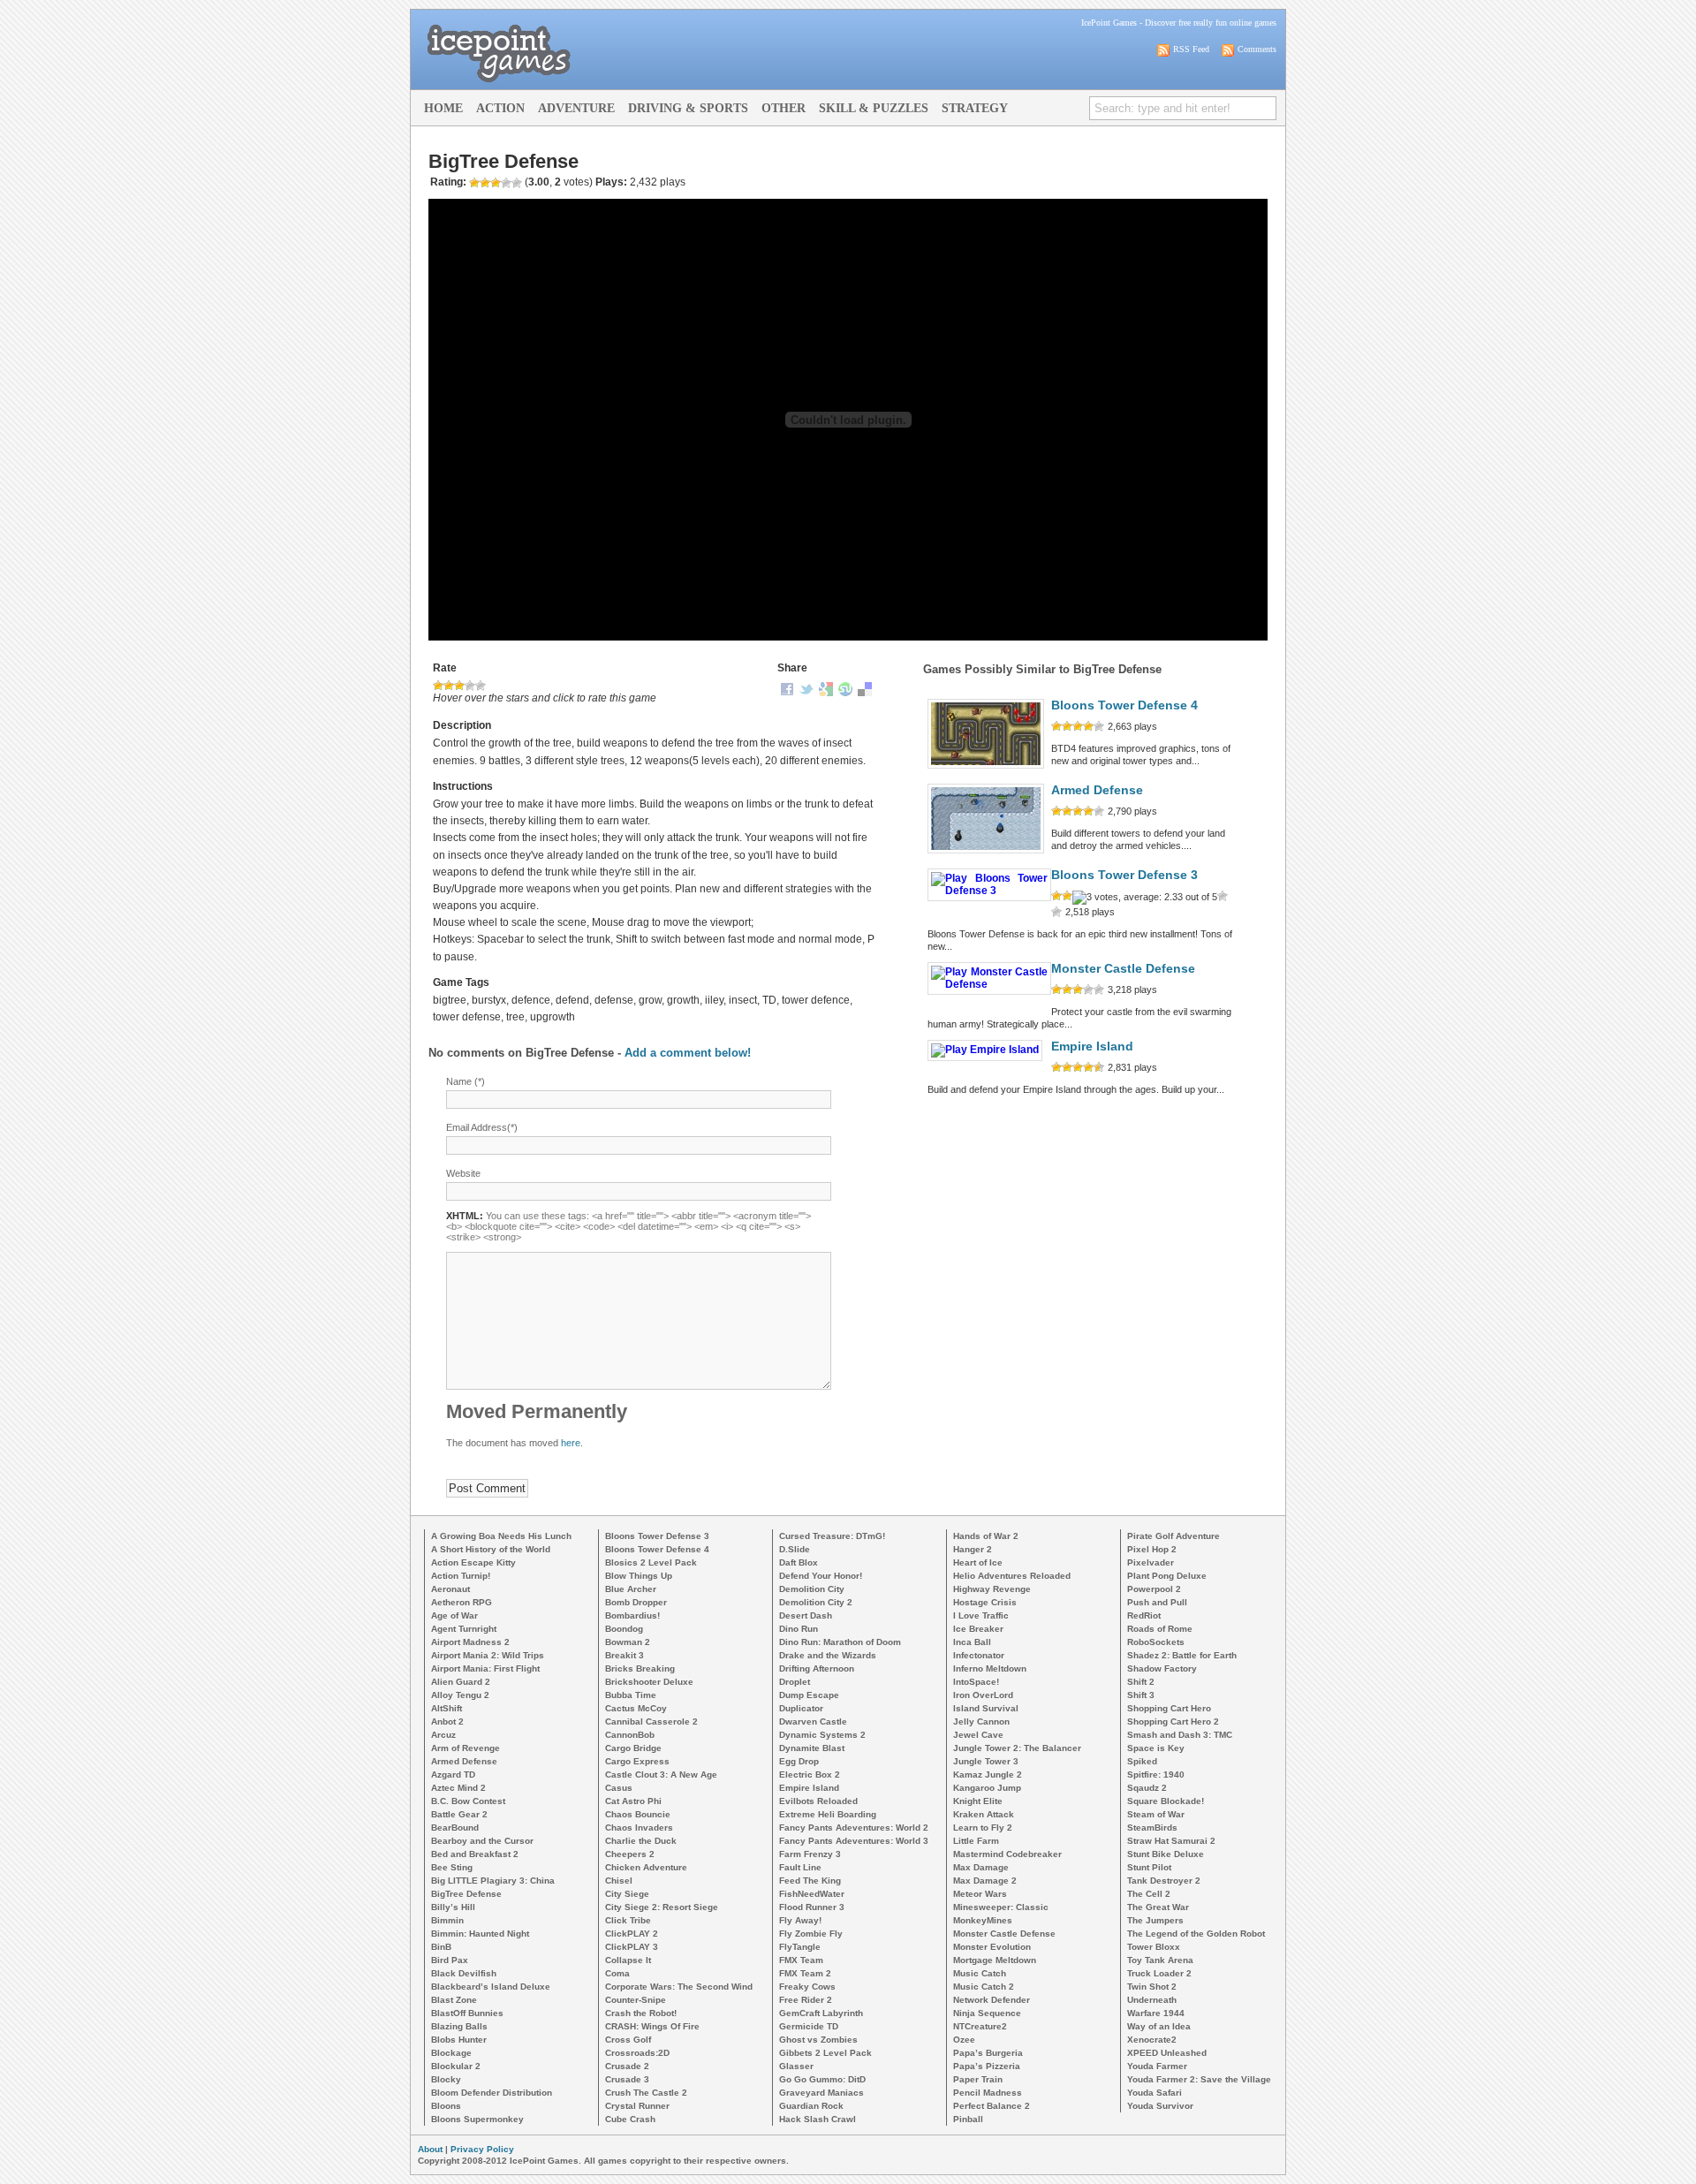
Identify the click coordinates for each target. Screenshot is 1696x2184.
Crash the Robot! (641, 2013)
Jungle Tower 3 (986, 1761)
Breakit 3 (625, 1655)
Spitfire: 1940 (1156, 1774)
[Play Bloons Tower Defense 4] (986, 769)
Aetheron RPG (462, 1602)
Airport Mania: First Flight (485, 1668)
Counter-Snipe (636, 2000)
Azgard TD (453, 1774)
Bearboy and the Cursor (482, 1841)
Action (500, 108)
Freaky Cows (807, 1987)
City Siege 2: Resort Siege (662, 1907)
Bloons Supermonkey (477, 2119)
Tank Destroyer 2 (1164, 1881)
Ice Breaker (978, 1629)
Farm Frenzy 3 (810, 1854)
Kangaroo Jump (987, 1788)
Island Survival (986, 1708)
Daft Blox (799, 1562)
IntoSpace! (976, 1682)
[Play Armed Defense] (986, 853)
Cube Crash (630, 2119)
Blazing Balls (459, 2026)
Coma (617, 1973)
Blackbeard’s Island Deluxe (491, 1987)
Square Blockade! (1166, 1801)
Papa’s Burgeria (988, 2053)
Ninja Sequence (987, 2013)
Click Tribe (628, 1920)
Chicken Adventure (646, 1867)
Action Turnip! (461, 1576)
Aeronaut (450, 1589)
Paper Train (978, 2079)
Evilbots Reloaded (818, 1801)
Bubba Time (631, 1695)
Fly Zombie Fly (811, 1934)
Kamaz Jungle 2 (988, 1774)
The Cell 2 (1149, 1894)
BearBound (455, 1828)
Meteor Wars (980, 1894)
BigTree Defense (466, 1894)
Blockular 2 (456, 2066)
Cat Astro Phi (633, 1801)
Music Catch (980, 1973)
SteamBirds (1152, 1828)
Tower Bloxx (1154, 1947)
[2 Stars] (449, 686)
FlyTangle (800, 1947)
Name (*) (466, 1081)
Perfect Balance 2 (992, 2106)
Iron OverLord (983, 1695)
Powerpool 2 (1154, 1589)
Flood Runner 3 (812, 1907)
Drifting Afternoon (817, 1668)
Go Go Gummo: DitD (822, 2079)
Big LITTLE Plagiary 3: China (493, 1881)
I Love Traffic (981, 1615)
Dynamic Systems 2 (822, 1735)
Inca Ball (972, 1642)
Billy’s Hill (453, 1907)
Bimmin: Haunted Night (480, 1934)
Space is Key (1156, 1748)
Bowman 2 (628, 1642)
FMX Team (801, 1960)
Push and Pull (1157, 1602)
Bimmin (447, 1920)
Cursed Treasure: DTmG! (832, 1536)
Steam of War (1156, 1814)
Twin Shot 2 (1152, 1987)
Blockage (451, 2053)
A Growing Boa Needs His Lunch (501, 1536)
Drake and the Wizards (828, 1655)
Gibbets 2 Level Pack (825, 2053)
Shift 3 (1141, 1695)
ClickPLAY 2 (632, 1934)
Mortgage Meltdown (995, 1960)
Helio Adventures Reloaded (1012, 1576)
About (430, 2149)
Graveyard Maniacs (821, 2093)
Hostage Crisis (985, 1602)
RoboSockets (1156, 1642)
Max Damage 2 (985, 1881)
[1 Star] (438, 686)
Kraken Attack (984, 1814)
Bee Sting (452, 1867)
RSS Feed (1191, 49)
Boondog (624, 1629)
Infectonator (979, 1655)
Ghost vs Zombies (818, 2040)
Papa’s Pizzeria (987, 2066)
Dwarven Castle (813, 1721)
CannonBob (630, 1735)
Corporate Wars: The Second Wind (679, 1987)
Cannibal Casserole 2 (651, 1721)
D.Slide (795, 1549)
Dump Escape (809, 1695)
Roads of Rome (1160, 1629)
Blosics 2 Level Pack (651, 1562)
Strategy (975, 108)
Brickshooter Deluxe (649, 1682)
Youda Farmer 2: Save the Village (1199, 2079)
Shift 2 (1141, 1682)
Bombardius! (632, 1615)
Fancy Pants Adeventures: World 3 (854, 1841)
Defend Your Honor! (821, 1576)
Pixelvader (1151, 1562)
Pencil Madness (988, 2093)
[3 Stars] (459, 686)
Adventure (576, 108)
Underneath (1152, 2000)
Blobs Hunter (459, 2040)
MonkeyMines (983, 1920)
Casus (619, 1788)
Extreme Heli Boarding (828, 1814)
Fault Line (800, 1867)
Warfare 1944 (1156, 2013)
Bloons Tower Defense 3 (1124, 875)
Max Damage (981, 1867)
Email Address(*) (482, 1127)
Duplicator (801, 1708)
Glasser (796, 2066)
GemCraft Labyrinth (821, 2013)
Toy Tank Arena (1160, 1960)
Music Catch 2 (984, 1987)
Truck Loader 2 (1159, 1973)
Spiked (1142, 1761)
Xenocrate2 (1152, 2040)
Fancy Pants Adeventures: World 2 (854, 1828)
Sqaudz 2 (1147, 1788)
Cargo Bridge (633, 1748)
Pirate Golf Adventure (1174, 1536)
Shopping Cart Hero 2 (1173, 1721)
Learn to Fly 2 (983, 1828)
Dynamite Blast (812, 1748)
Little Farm (976, 1841)
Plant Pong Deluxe (1167, 1576)
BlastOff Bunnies (467, 2013)
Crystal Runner (637, 2106)
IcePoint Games (1109, 23)
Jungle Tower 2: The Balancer (1017, 1748)
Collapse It (628, 1960)
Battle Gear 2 (459, 1814)
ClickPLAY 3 (632, 1947)
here (571, 1443)
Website (463, 1173)
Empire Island (1092, 1046)
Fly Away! (800, 1920)
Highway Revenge (992, 1589)
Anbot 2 (447, 1721)
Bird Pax (450, 1960)
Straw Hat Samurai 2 (1171, 1841)
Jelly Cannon (981, 1721)
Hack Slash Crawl (818, 2119)
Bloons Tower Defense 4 (1124, 705)
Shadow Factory (1162, 1668)
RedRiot (1144, 1615)
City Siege (627, 1894)
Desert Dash (806, 1615)
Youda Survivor (1160, 2106)
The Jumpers (1155, 1920)
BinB (441, 1947)
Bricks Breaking (640, 1668)
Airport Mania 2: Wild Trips (488, 1655)
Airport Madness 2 (470, 1642)
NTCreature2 (980, 2026)
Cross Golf (628, 2040)
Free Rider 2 (806, 2000)
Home (443, 108)
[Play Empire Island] (985, 1050)
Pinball (968, 2119)
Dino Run (799, 1629)
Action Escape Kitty (473, 1562)
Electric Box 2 (810, 1774)
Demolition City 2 (816, 1602)
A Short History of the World (491, 1549)
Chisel (619, 1881)
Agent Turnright (464, 1629)
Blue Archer (631, 1589)
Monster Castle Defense (1123, 969)
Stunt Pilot (1149, 1867)
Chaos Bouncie (638, 1814)
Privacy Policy (482, 2149)
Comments (1257, 49)
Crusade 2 (627, 2066)
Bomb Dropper (636, 1602)
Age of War (454, 1615)
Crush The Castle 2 (646, 2093)
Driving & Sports (688, 108)
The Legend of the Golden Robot (1196, 1934)
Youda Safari (1155, 2093)
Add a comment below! (688, 1053)
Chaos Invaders (639, 1828)
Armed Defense (1097, 790)
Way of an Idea (1159, 2026)
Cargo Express (637, 1761)
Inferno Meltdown (990, 1668)
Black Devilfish (464, 1973)
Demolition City (812, 1589)
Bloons (446, 2106)
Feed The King (810, 1881)
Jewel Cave (978, 1735)
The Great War (1158, 1907)
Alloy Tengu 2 (460, 1695)
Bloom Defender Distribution (492, 2093)
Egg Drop (799, 1761)
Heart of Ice (978, 1562)
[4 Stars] (470, 686)
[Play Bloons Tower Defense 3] (989, 891)
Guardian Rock (811, 2106)
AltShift (447, 1708)
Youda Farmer (1157, 2066)
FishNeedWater (812, 1894)
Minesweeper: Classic (1001, 1907)
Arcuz (443, 1735)
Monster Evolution (992, 1947)
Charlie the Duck (641, 1841)
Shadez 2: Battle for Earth (1182, 1655)
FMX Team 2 (805, 1973)
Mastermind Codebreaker (1007, 1854)
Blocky (446, 2079)
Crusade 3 (627, 2079)
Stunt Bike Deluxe (1166, 1854)
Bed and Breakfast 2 (475, 1854)
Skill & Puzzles (874, 108)
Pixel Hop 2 (1152, 1549)
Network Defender (992, 2000)
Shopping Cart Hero (1169, 1708)
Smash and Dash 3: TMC (1180, 1735)
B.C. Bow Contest (468, 1801)
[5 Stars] (481, 686)
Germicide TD (809, 2026)
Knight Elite (978, 1801)
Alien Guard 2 (461, 1682)
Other (784, 108)
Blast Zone (454, 2000)
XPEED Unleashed (1167, 2053)
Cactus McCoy (636, 1708)
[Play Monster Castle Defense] (989, 984)
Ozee (964, 2040)
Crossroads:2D (637, 2053)
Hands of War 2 (986, 1536)
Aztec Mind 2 (458, 1788)
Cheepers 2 (630, 1854)
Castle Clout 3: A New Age (661, 1774)
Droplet (795, 1682)
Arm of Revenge (466, 1748)
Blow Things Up (639, 1576)
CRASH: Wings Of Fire (652, 2026)
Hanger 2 (973, 1549)
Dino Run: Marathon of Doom (840, 1642)
